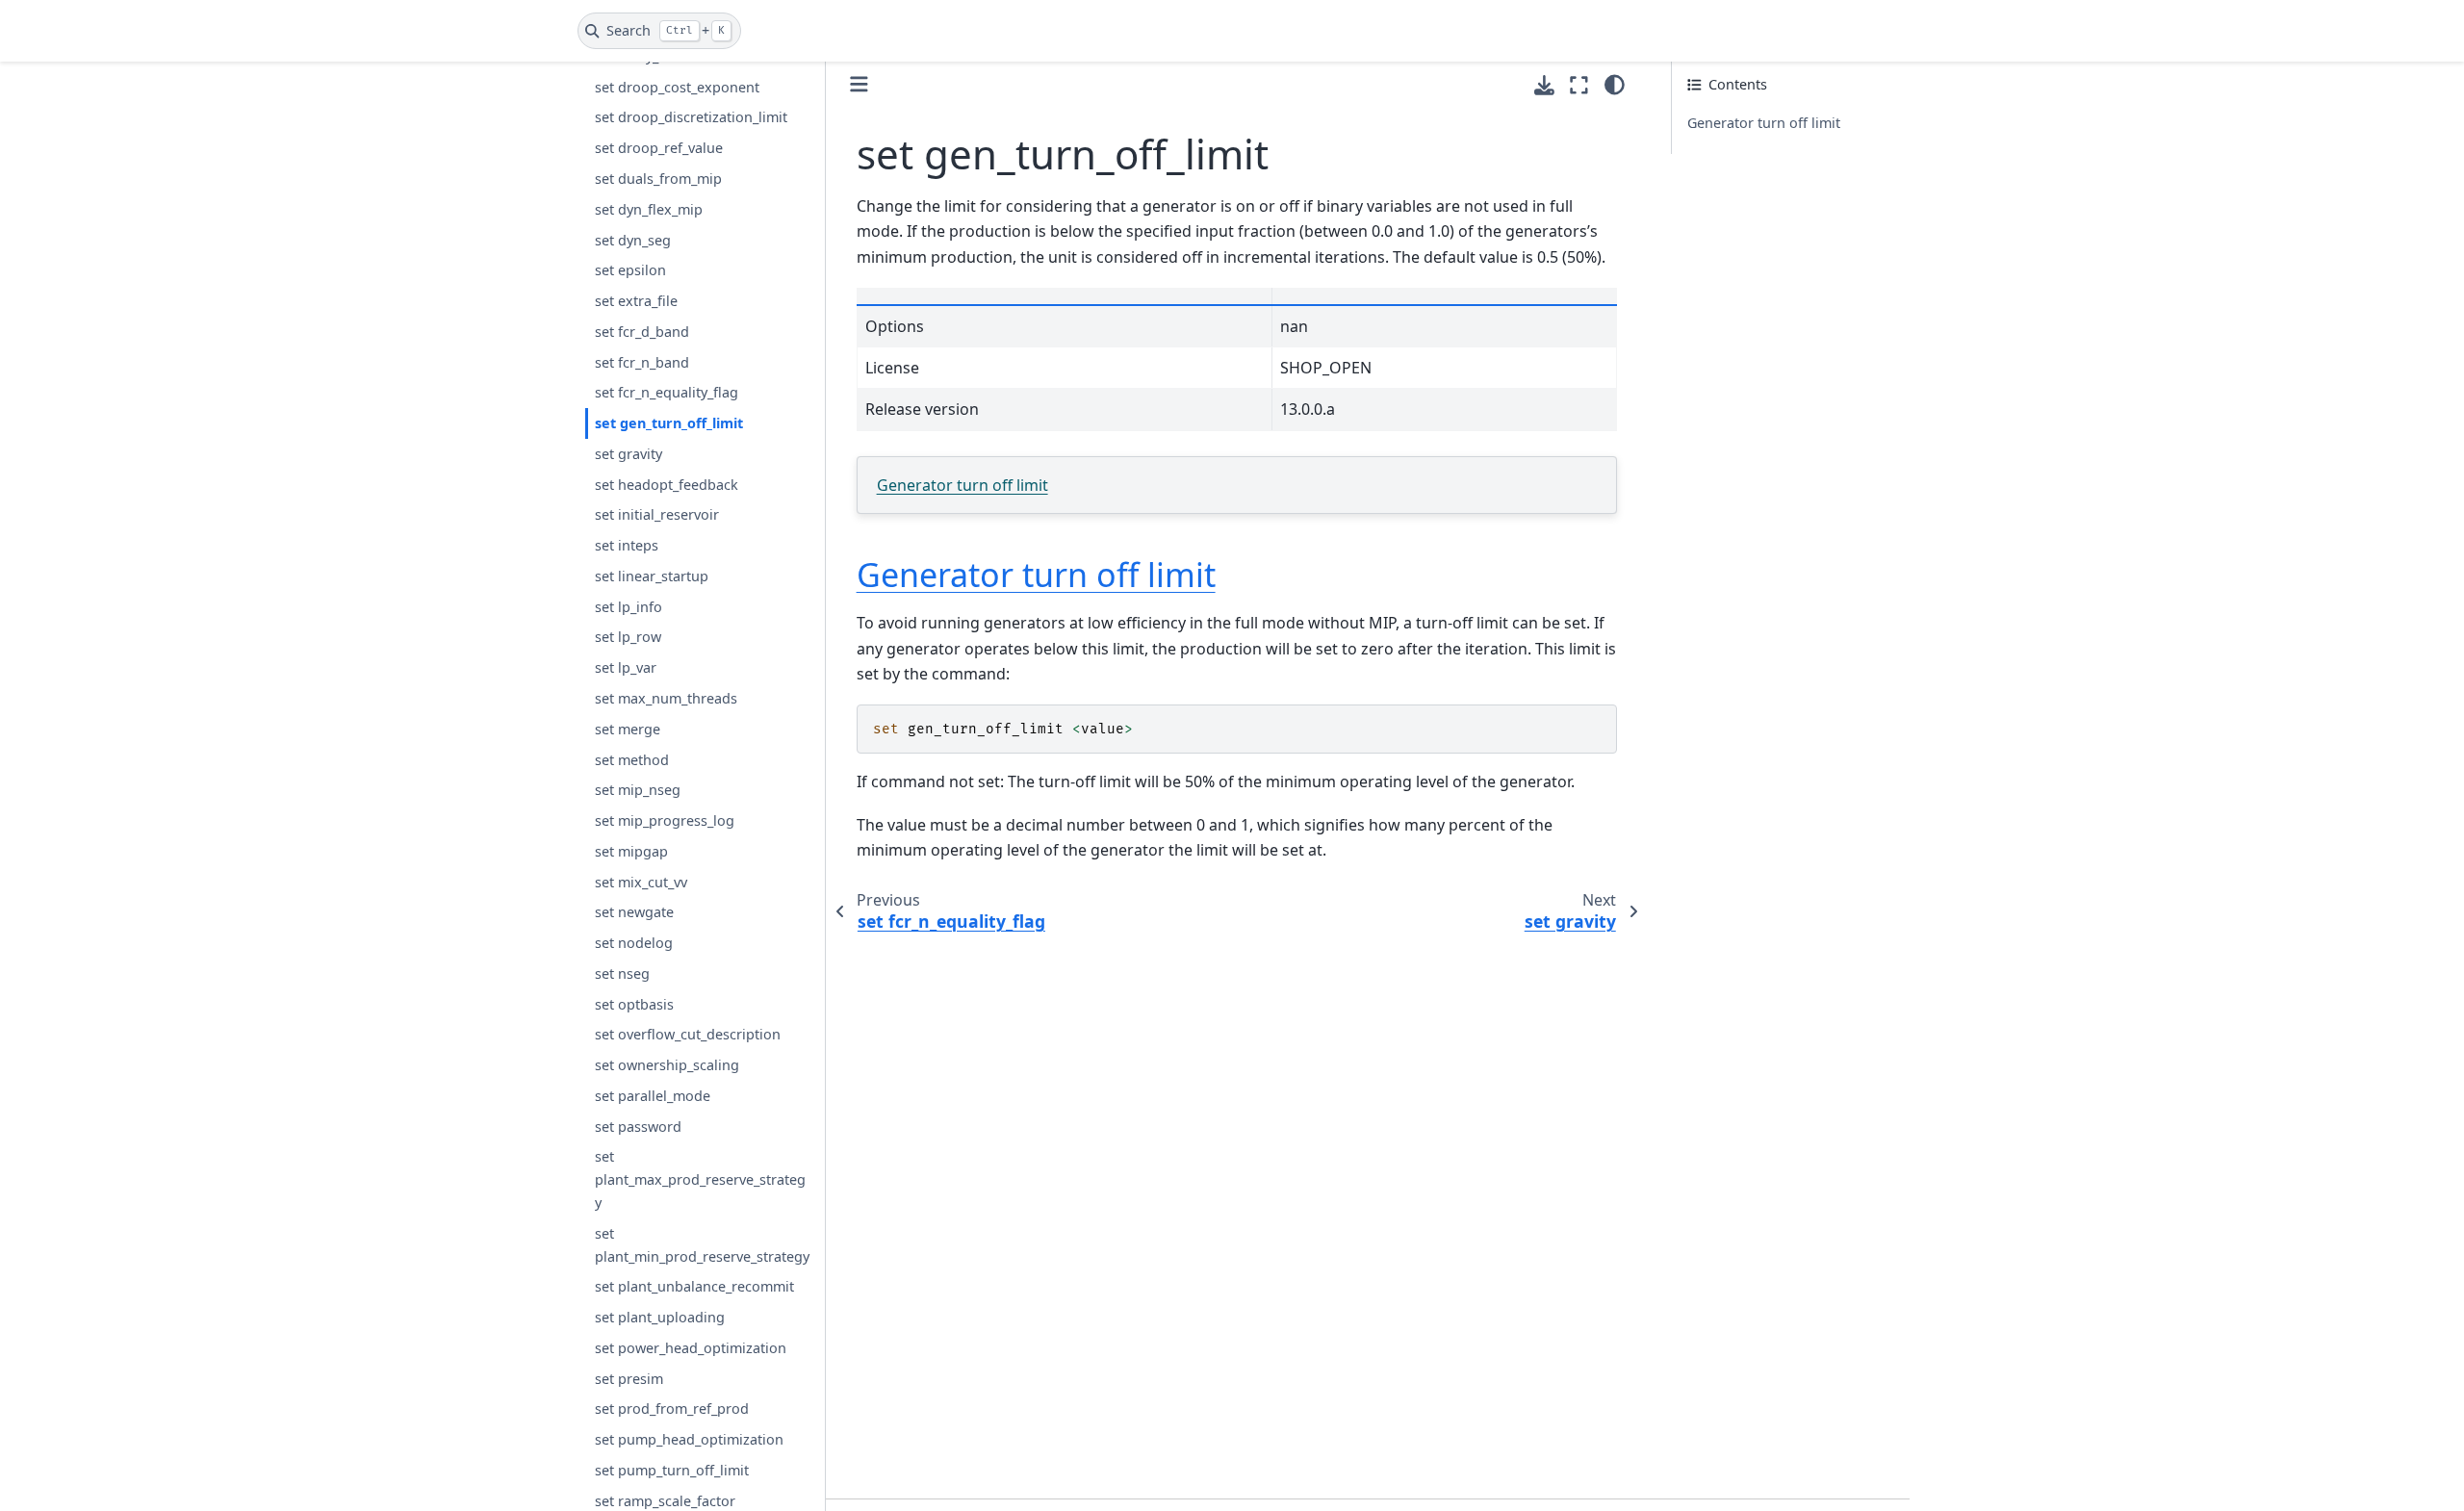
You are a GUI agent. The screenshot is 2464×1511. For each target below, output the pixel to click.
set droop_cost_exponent (677, 87)
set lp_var (626, 667)
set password (638, 1127)
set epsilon (630, 270)
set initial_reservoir (657, 514)
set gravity (629, 454)
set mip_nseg (638, 790)
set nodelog (634, 943)
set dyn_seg (633, 240)
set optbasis (634, 1004)
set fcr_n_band (642, 362)
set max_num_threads (666, 698)
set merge (628, 729)
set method (632, 760)
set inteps (627, 545)
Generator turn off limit (962, 485)
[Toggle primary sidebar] (859, 84)
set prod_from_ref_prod (672, 1409)
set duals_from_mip (658, 179)
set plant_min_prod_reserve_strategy (702, 1245)
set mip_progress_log (665, 820)
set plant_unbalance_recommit (694, 1286)
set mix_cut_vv (641, 882)
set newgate (634, 912)
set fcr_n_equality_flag (667, 392)
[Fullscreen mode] (1579, 85)
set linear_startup (652, 576)
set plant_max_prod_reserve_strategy (700, 1179)
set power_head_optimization (691, 1348)
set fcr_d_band (642, 332)
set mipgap (631, 851)
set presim (629, 1379)
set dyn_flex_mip (649, 209)
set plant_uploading (660, 1317)
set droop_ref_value (659, 148)
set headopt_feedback (667, 485)
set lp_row (628, 637)
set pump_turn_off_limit (672, 1470)
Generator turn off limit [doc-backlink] (1036, 575)
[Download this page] (1544, 85)
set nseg (622, 973)
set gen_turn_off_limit (669, 423)
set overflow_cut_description (688, 1034)
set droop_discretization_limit (691, 117)
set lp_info (629, 607)
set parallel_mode (653, 1096)
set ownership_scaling (667, 1065)
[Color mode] (1615, 85)
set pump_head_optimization (689, 1439)
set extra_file (636, 301)
